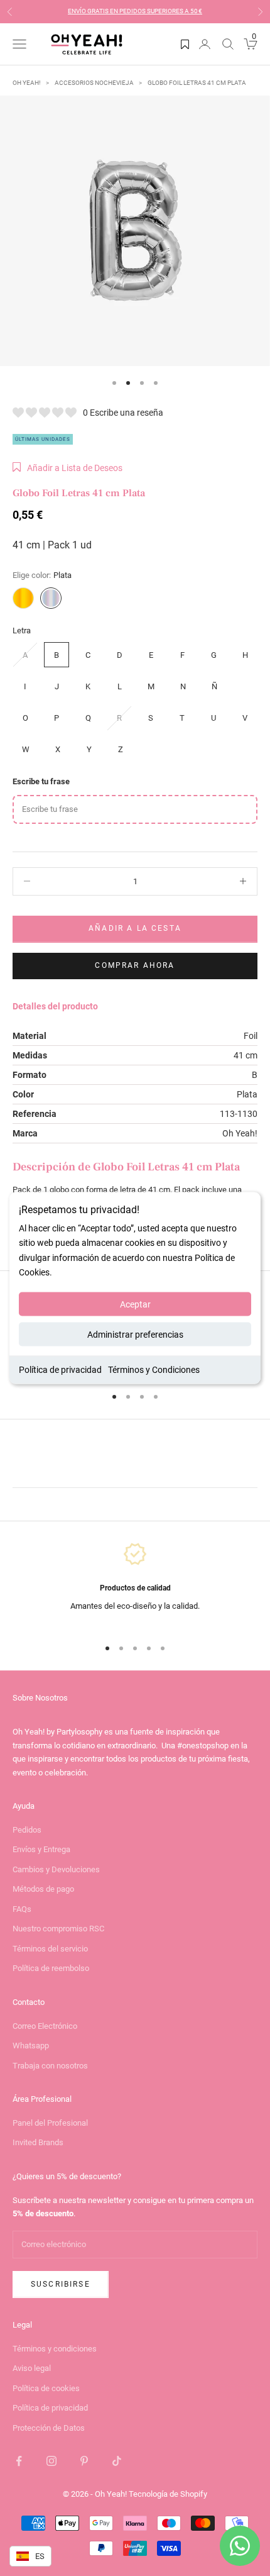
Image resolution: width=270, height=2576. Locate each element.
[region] (135, 1584)
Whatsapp (31, 2046)
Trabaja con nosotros (50, 2066)
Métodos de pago (43, 1889)
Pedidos (27, 1830)
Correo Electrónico (45, 2026)
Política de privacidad (60, 1369)
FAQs (22, 1909)
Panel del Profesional (50, 2123)
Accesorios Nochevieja (94, 83)
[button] (67, 468)
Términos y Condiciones (154, 1369)
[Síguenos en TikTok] (117, 2461)
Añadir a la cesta (135, 928)
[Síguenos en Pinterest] (84, 2461)
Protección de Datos (49, 2428)
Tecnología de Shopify (168, 2494)
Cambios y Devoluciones (56, 1869)
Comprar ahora (135, 965)
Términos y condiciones (55, 2349)
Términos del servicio (50, 1949)
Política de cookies (46, 2388)
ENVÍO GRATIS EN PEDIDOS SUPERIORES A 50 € (135, 11)
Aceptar (135, 1304)
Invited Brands (38, 2142)
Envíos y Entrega (41, 1849)
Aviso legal (32, 2368)
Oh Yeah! (27, 83)
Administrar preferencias (135, 1334)
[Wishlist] (185, 44)
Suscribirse (61, 2284)
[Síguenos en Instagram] (51, 2461)
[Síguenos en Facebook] (19, 2461)
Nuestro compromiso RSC (58, 1929)
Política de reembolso (51, 1968)
